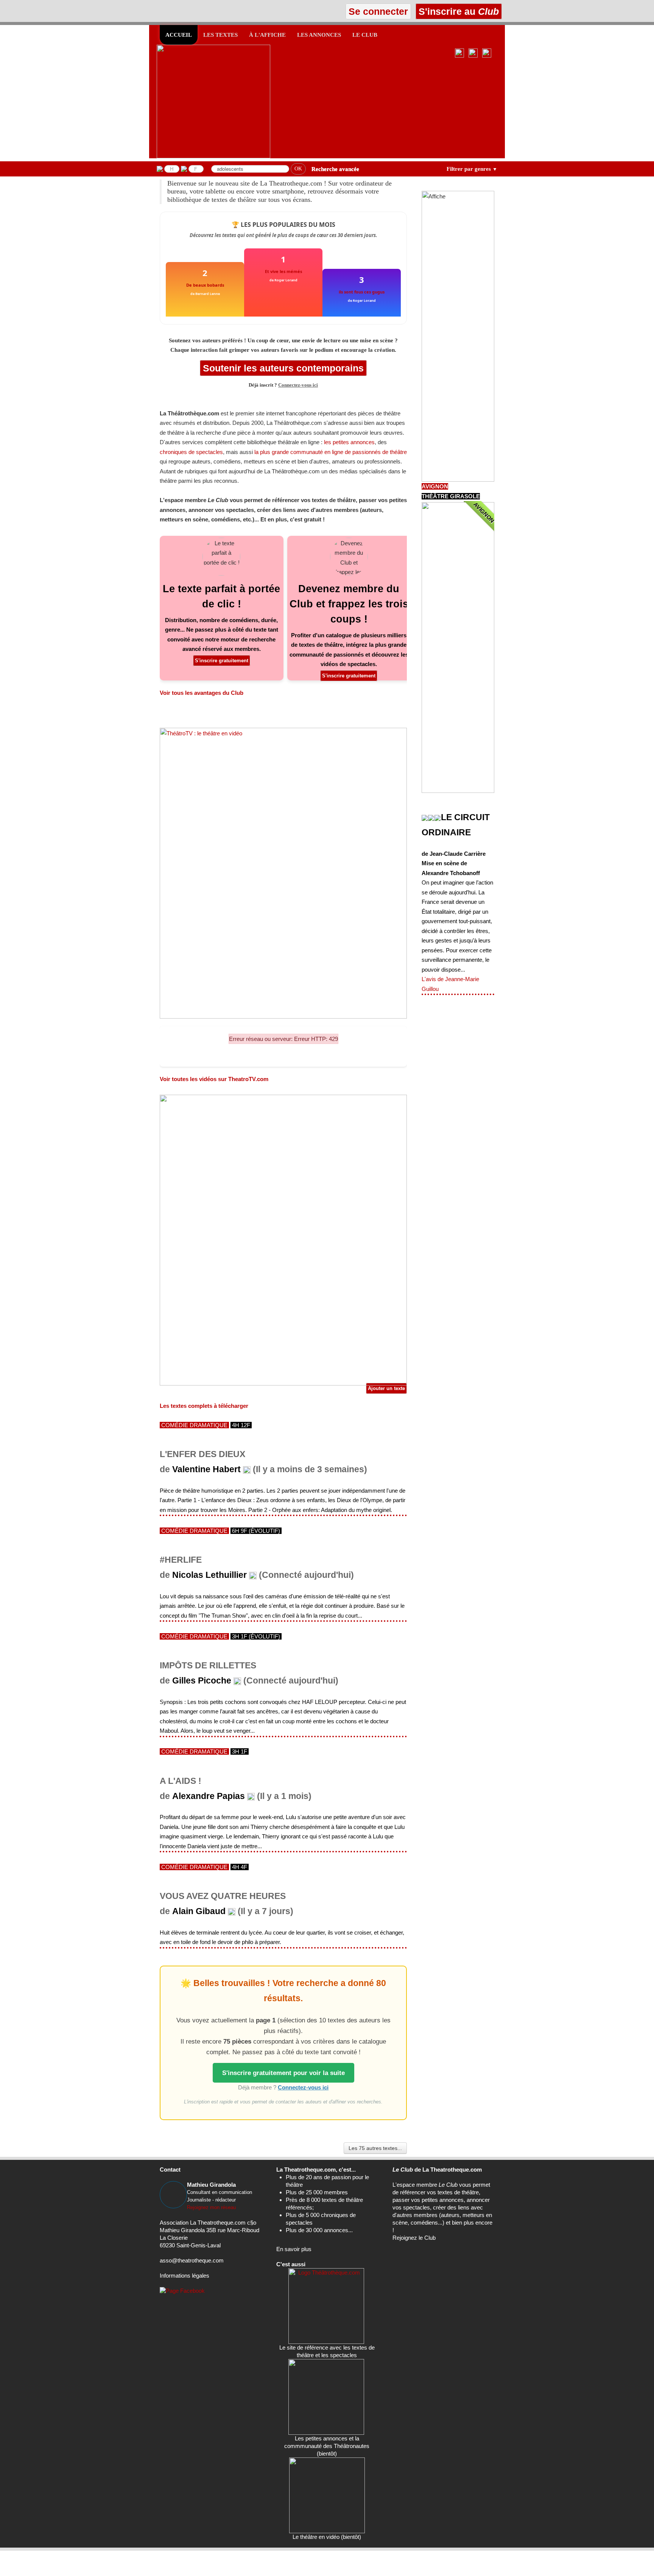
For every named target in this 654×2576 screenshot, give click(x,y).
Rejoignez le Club (414, 2238)
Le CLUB (365, 35)
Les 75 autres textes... (375, 2148)
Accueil (179, 35)
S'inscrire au (457, 11)
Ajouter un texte (386, 1388)
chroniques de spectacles (191, 452)
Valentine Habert (206, 1469)
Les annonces (319, 35)
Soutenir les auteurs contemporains (283, 368)
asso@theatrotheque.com (192, 2260)
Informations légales (185, 2276)
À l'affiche (267, 35)
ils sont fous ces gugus (362, 292)
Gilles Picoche (202, 1681)
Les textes (220, 35)
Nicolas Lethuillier (209, 1575)
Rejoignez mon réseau (211, 2207)
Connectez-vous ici (298, 385)
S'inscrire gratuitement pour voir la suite (283, 2073)
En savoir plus (294, 2249)
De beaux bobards (205, 285)
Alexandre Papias (209, 1796)
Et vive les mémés (283, 271)
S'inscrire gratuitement (222, 661)
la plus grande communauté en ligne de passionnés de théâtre (331, 452)
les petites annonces (349, 442)
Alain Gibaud (199, 1911)
